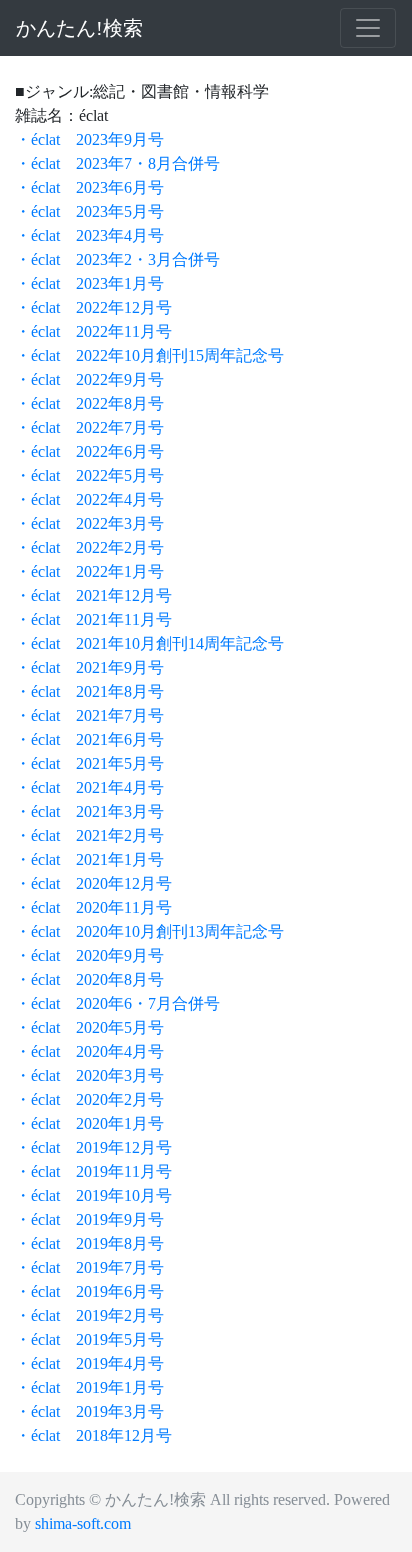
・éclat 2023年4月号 (89, 235)
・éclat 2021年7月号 (89, 715)
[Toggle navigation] (368, 28)
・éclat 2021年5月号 (89, 763)
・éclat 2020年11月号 (93, 907)
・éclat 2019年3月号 (89, 1411)
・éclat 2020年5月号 (89, 1027)
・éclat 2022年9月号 (89, 379)
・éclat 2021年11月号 (93, 619)
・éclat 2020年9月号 (89, 955)
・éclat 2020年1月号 (89, 1123)
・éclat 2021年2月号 (89, 835)
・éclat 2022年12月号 (93, 307)
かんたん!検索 (79, 28)
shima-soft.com (83, 1523)
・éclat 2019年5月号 (89, 1339)
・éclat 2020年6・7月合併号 (117, 1003)
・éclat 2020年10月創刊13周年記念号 (149, 931)
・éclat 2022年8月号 (89, 403)
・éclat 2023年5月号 (89, 211)
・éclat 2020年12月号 (93, 883)
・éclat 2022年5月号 (89, 475)
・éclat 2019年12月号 (93, 1147)
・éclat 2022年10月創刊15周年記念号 (149, 355)
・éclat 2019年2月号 (89, 1315)
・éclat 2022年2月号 (89, 547)
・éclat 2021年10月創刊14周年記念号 (149, 643)
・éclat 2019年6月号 (89, 1291)
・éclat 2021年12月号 (93, 595)
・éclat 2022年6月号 (89, 451)
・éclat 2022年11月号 (93, 331)
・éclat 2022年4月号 (89, 499)
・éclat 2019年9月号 (89, 1219)
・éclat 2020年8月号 (89, 979)
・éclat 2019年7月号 (89, 1267)
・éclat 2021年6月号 (89, 739)
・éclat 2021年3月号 (89, 811)
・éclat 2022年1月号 (89, 571)
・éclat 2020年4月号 (89, 1051)
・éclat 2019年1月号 (89, 1387)
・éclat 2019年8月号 (89, 1243)
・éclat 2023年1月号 (89, 283)
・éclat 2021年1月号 (89, 859)
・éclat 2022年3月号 (89, 523)
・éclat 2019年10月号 (93, 1195)
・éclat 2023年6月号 (89, 187)
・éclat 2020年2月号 (89, 1099)
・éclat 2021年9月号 (89, 667)
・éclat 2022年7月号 (89, 427)
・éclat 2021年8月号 (89, 691)
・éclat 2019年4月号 (89, 1363)
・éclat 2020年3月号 (89, 1075)
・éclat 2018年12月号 (93, 1435)
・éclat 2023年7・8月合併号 (117, 163)
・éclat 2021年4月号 (89, 787)
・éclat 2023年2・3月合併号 (117, 259)
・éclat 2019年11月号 (93, 1171)
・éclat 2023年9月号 (89, 139)
